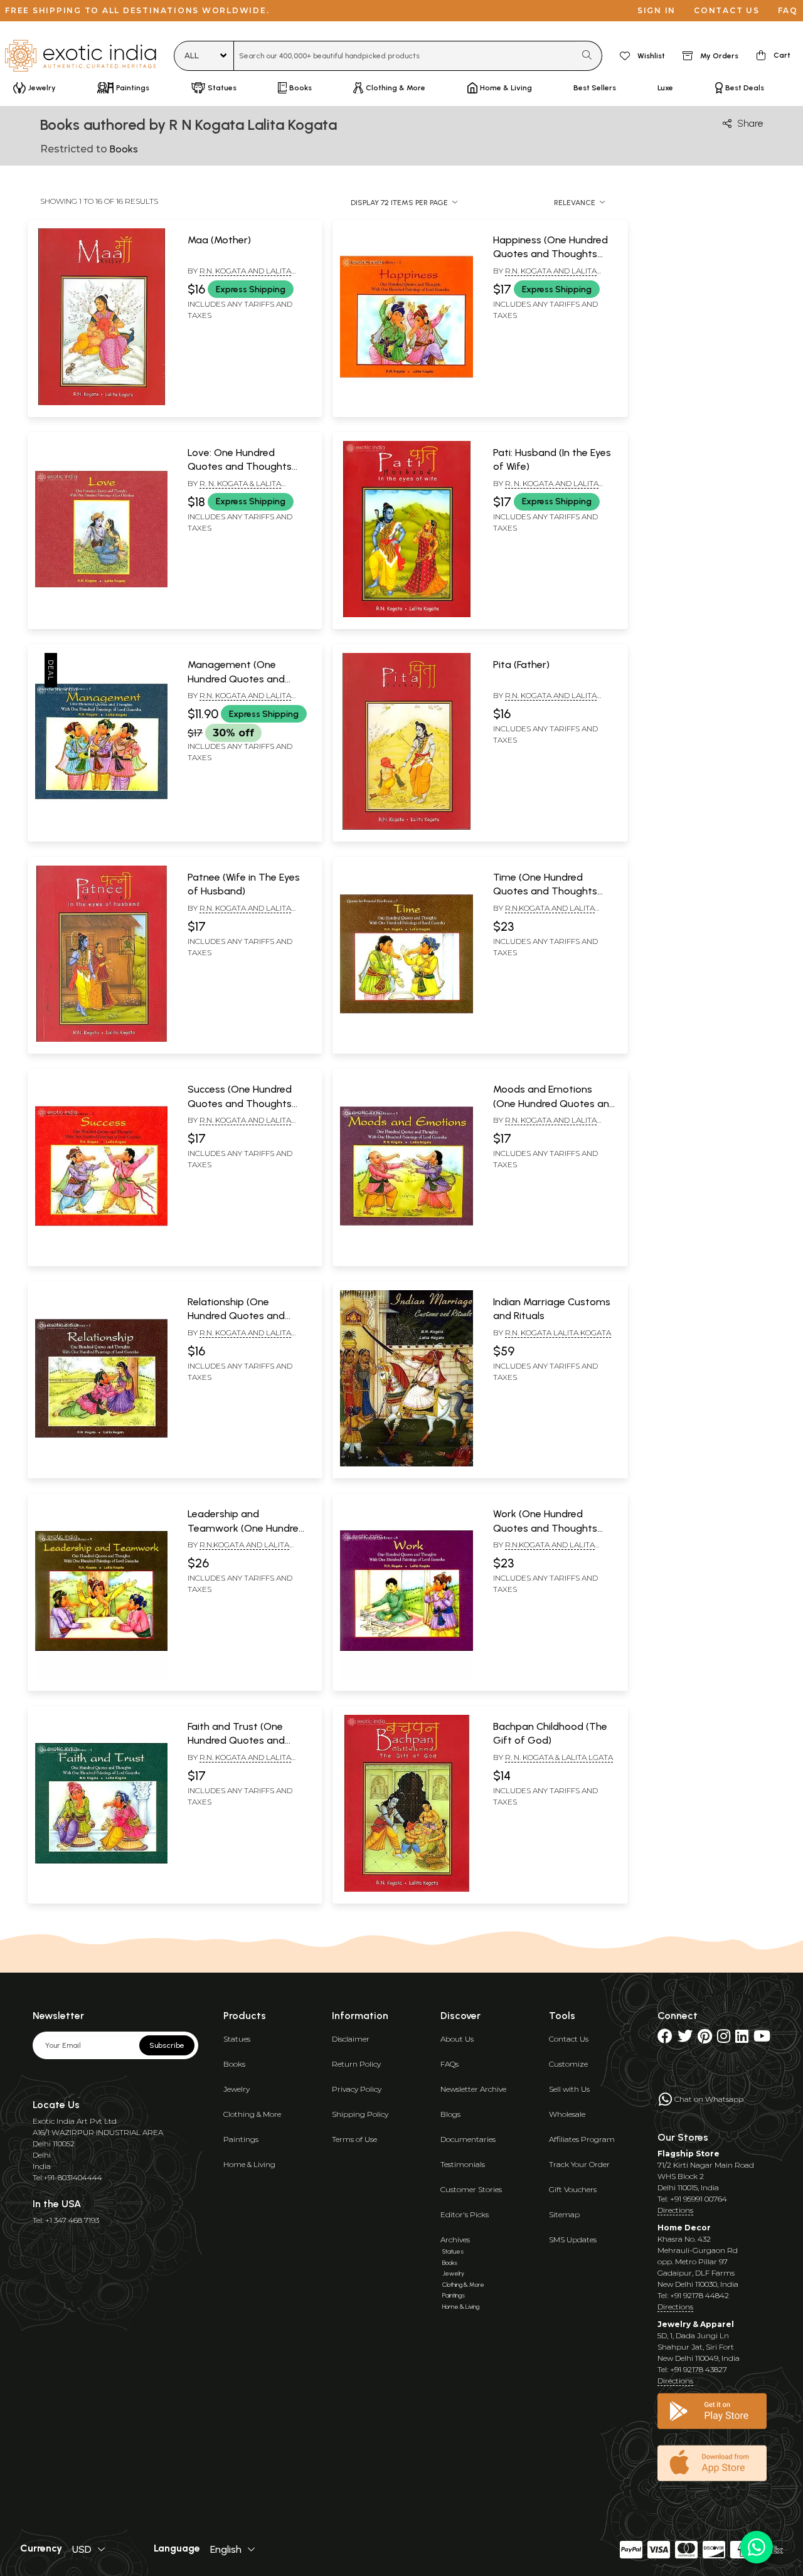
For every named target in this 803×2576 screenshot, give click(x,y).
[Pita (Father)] (406, 827)
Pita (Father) (521, 665)
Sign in (657, 10)
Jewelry (237, 2089)
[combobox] (404, 56)
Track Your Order (579, 2164)
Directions (675, 2210)
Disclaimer (351, 2039)
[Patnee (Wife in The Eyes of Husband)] (101, 1039)
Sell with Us (569, 2089)
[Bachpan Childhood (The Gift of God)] (406, 1889)
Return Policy (356, 2064)
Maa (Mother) (219, 240)
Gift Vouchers (573, 2189)
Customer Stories (471, 2189)
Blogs (450, 2114)
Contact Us (569, 2039)
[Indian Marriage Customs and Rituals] (406, 1464)
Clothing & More (252, 2114)
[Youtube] (762, 2039)
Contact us (727, 10)
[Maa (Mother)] (101, 403)
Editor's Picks (465, 2214)
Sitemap (564, 2214)
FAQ (788, 10)
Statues (237, 2039)
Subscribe (167, 2045)
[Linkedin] (742, 2039)
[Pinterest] (705, 2039)
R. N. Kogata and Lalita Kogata (546, 489)
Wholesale (567, 2114)
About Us (457, 2039)
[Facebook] (665, 2039)
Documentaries (468, 2139)
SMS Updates (573, 2239)
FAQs (449, 2064)
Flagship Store (689, 2154)
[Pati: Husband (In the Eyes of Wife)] (406, 615)
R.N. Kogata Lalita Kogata (558, 1333)
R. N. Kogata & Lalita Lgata (559, 1757)
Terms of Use (354, 2139)
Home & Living (249, 2164)
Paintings (241, 2139)
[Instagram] (724, 2039)
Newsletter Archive (473, 2089)
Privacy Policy (357, 2089)
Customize (568, 2064)
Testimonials (463, 2164)
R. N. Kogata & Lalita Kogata (234, 489)
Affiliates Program (582, 2139)
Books (234, 2064)
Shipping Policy (360, 2114)
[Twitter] (685, 2039)
